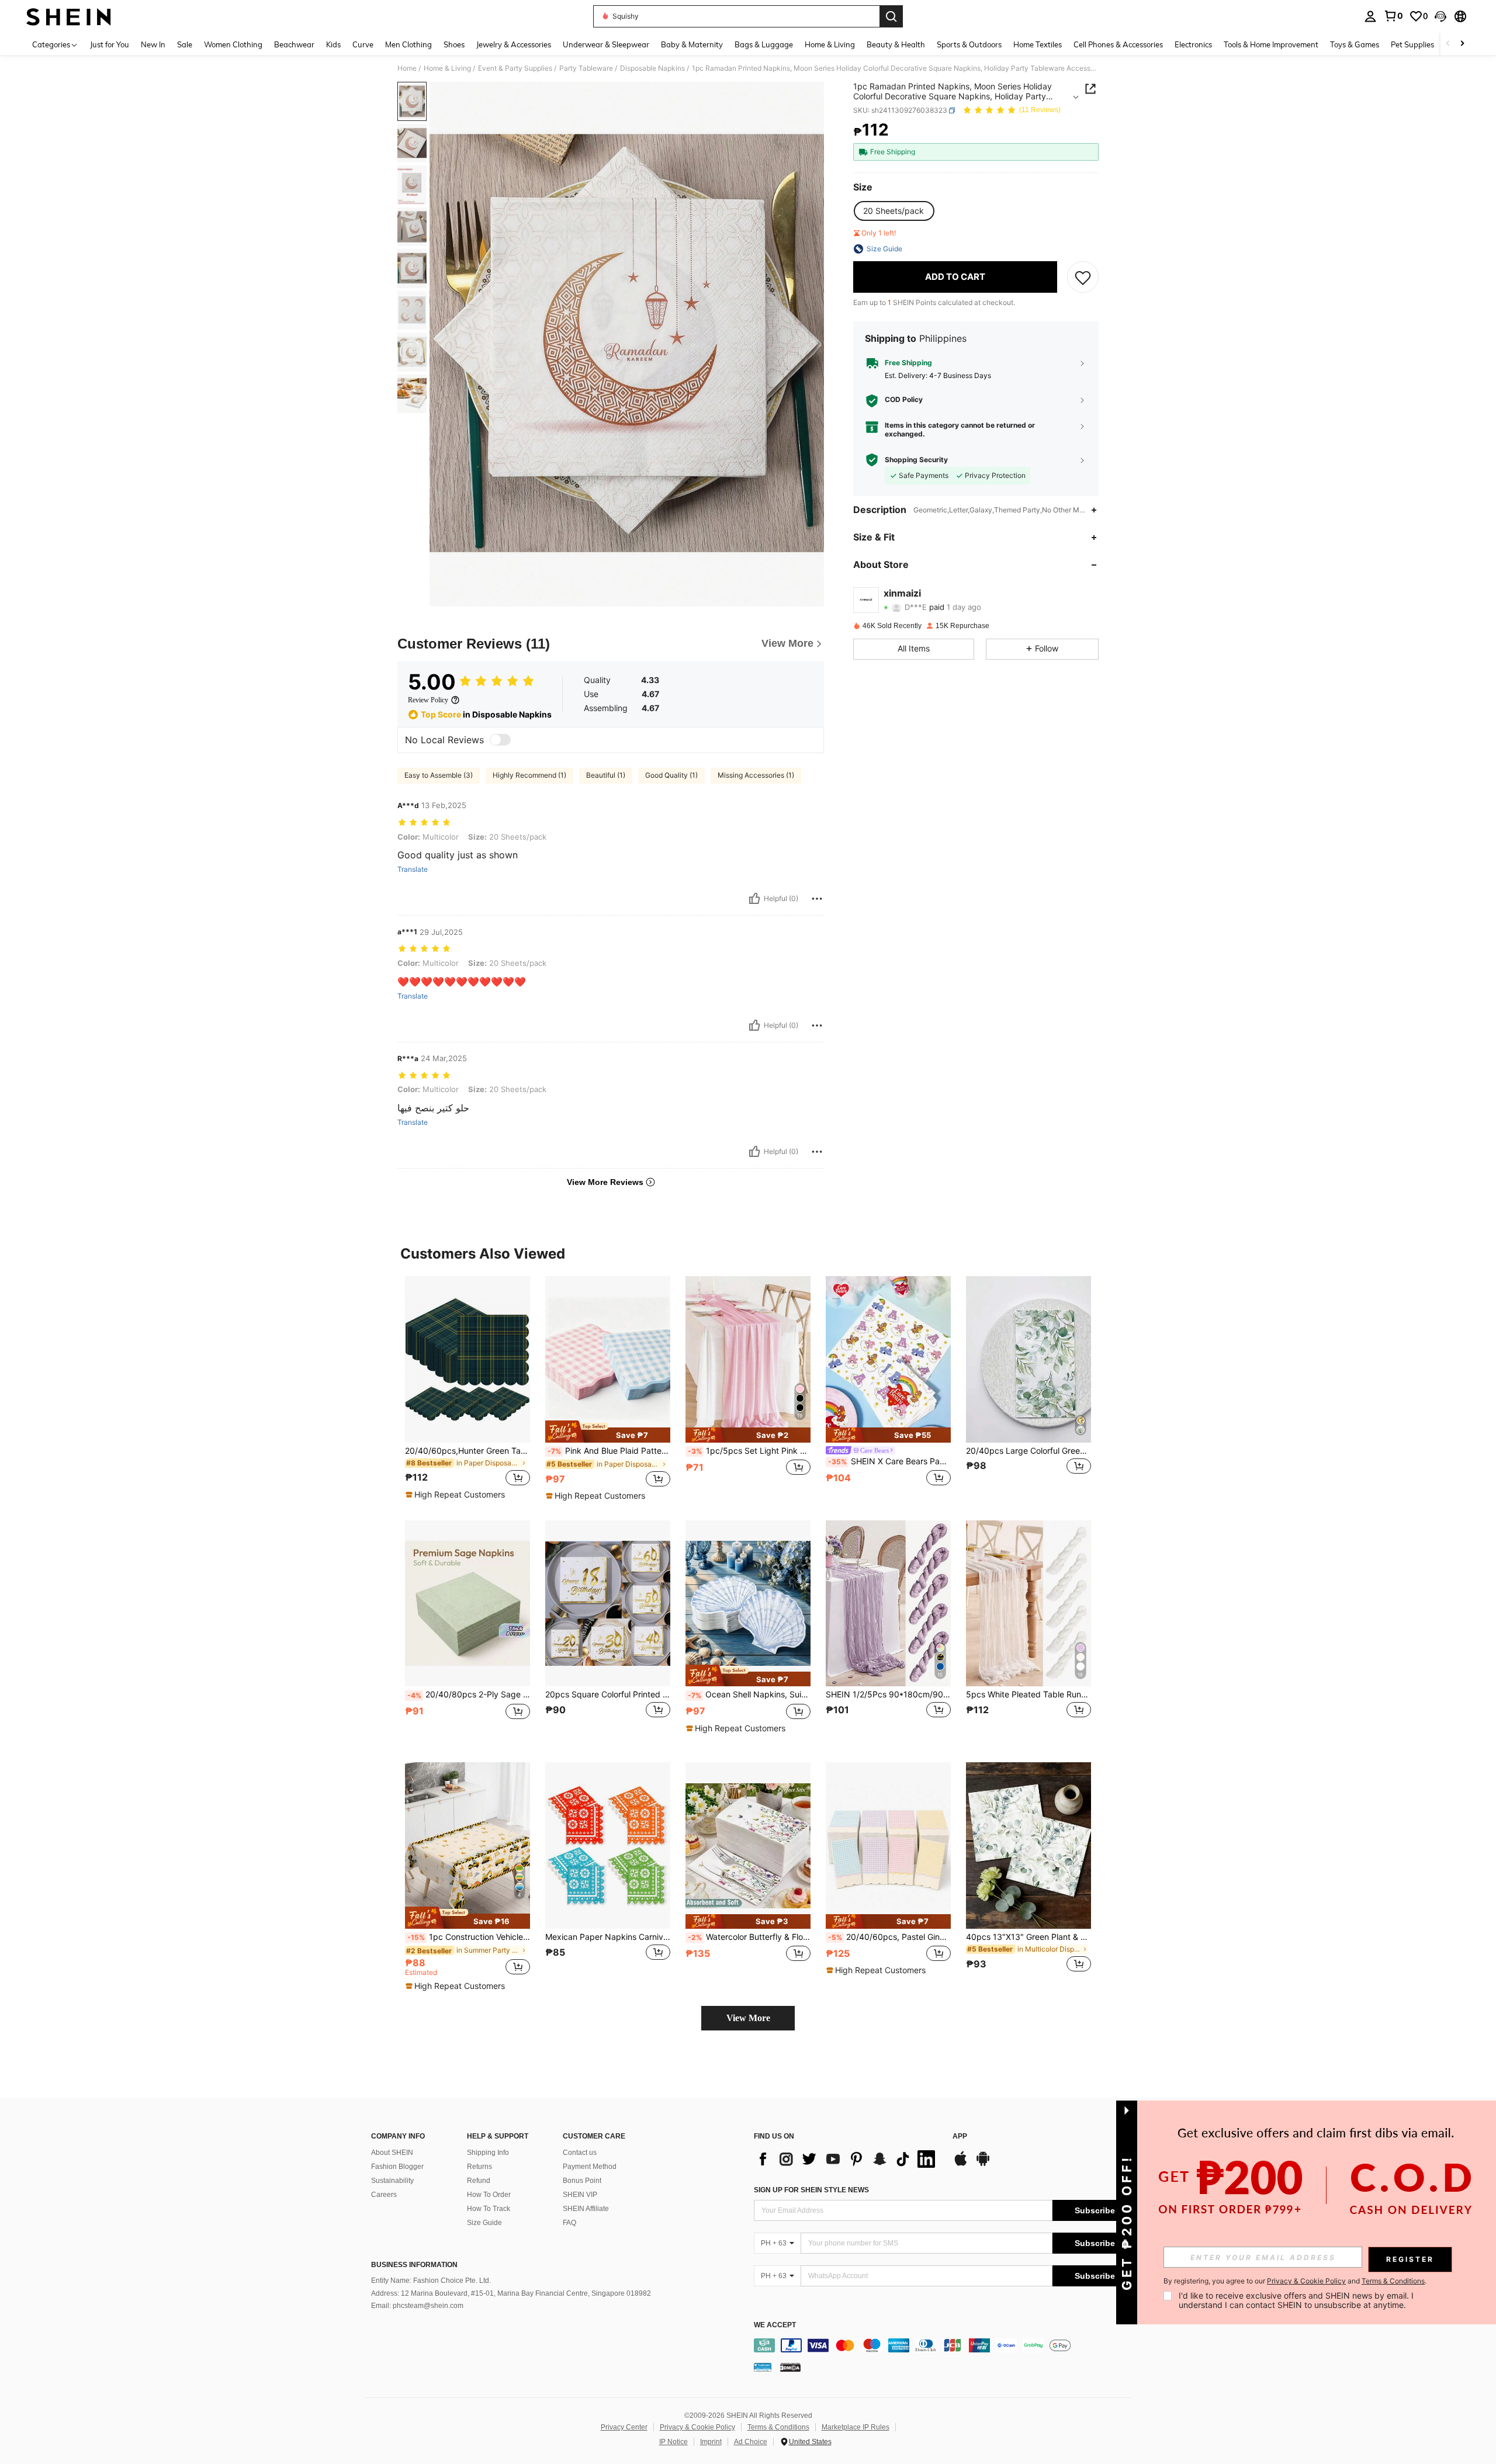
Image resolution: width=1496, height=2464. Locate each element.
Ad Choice (751, 2442)
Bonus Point (582, 2181)
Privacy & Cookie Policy (697, 2427)
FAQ (569, 2223)
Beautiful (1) (606, 775)
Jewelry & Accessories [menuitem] (514, 44)
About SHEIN (392, 2153)
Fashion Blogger (397, 2167)
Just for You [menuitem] (110, 44)
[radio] (894, 211)
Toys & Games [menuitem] (1355, 44)
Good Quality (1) (671, 775)
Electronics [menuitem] (1193, 44)
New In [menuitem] (153, 44)
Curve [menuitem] (363, 44)
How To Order (489, 2195)
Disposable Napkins (652, 68)
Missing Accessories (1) (756, 775)
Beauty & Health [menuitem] (896, 44)
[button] (1440, 16)
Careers (384, 2195)
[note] (457, 1495)
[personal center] (1370, 16)
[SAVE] (1083, 277)
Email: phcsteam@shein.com (417, 2306)
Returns (479, 2167)
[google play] (983, 2164)
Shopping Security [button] (916, 460)
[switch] (500, 740)
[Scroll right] (1462, 44)
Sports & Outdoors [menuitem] (969, 44)
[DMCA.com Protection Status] (790, 2367)
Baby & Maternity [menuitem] (692, 44)
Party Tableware (586, 68)
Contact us (580, 2153)
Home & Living (447, 68)
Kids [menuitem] (333, 44)
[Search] (891, 16)
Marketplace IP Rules (856, 2427)
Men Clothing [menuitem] (408, 44)
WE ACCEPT (775, 2325)
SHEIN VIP (580, 2195)
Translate (413, 869)
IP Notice (673, 2442)
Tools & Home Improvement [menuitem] (1271, 44)
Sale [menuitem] (185, 44)
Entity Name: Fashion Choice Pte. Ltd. (431, 2281)
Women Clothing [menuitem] (233, 44)
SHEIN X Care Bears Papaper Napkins (889, 1461)
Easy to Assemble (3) (439, 775)
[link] (1393, 16)
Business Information (414, 2265)
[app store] (961, 2164)
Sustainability (392, 2181)
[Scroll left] (1448, 44)
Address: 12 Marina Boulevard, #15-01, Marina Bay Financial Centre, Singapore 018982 (511, 2293)
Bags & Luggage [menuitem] (764, 44)
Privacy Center (624, 2427)
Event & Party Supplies (515, 68)
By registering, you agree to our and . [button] (1295, 2281)
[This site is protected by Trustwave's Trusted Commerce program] (763, 2367)
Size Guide (484, 2223)
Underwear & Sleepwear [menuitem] (606, 44)
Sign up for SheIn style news (811, 2190)
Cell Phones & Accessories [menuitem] (1118, 44)
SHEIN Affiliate (586, 2209)
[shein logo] (69, 16)
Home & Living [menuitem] (830, 44)
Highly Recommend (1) (529, 775)
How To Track (489, 2209)
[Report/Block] (817, 899)
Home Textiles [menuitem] (1038, 44)
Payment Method (590, 2167)
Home (407, 68)
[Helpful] (754, 899)
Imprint (711, 2442)
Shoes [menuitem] (454, 44)
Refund (479, 2181)
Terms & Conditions (778, 2427)
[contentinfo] (945, 2345)
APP (960, 2136)
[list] (847, 2159)
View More (748, 2018)
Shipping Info (488, 2153)
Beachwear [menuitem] (294, 44)
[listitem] (467, 1388)
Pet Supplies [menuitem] (1412, 44)
